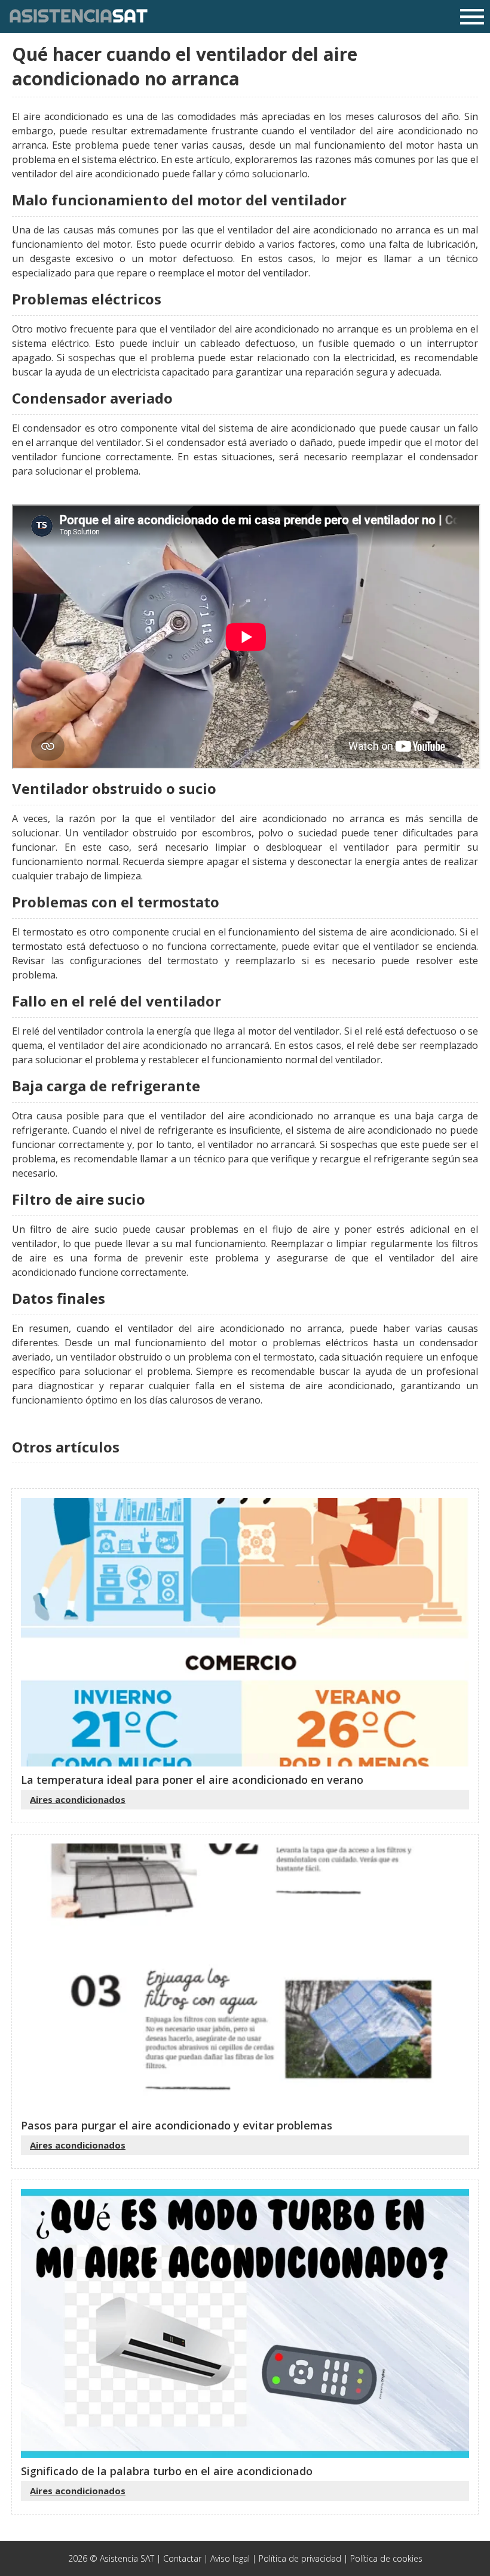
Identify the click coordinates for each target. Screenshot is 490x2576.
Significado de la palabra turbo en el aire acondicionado (167, 2471)
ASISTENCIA (78, 16)
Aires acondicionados (78, 1799)
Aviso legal (230, 2558)
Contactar (182, 2558)
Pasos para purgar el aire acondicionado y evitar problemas (177, 2125)
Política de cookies (386, 2558)
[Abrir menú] (472, 18)
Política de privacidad (300, 2558)
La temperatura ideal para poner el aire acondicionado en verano (192, 1780)
